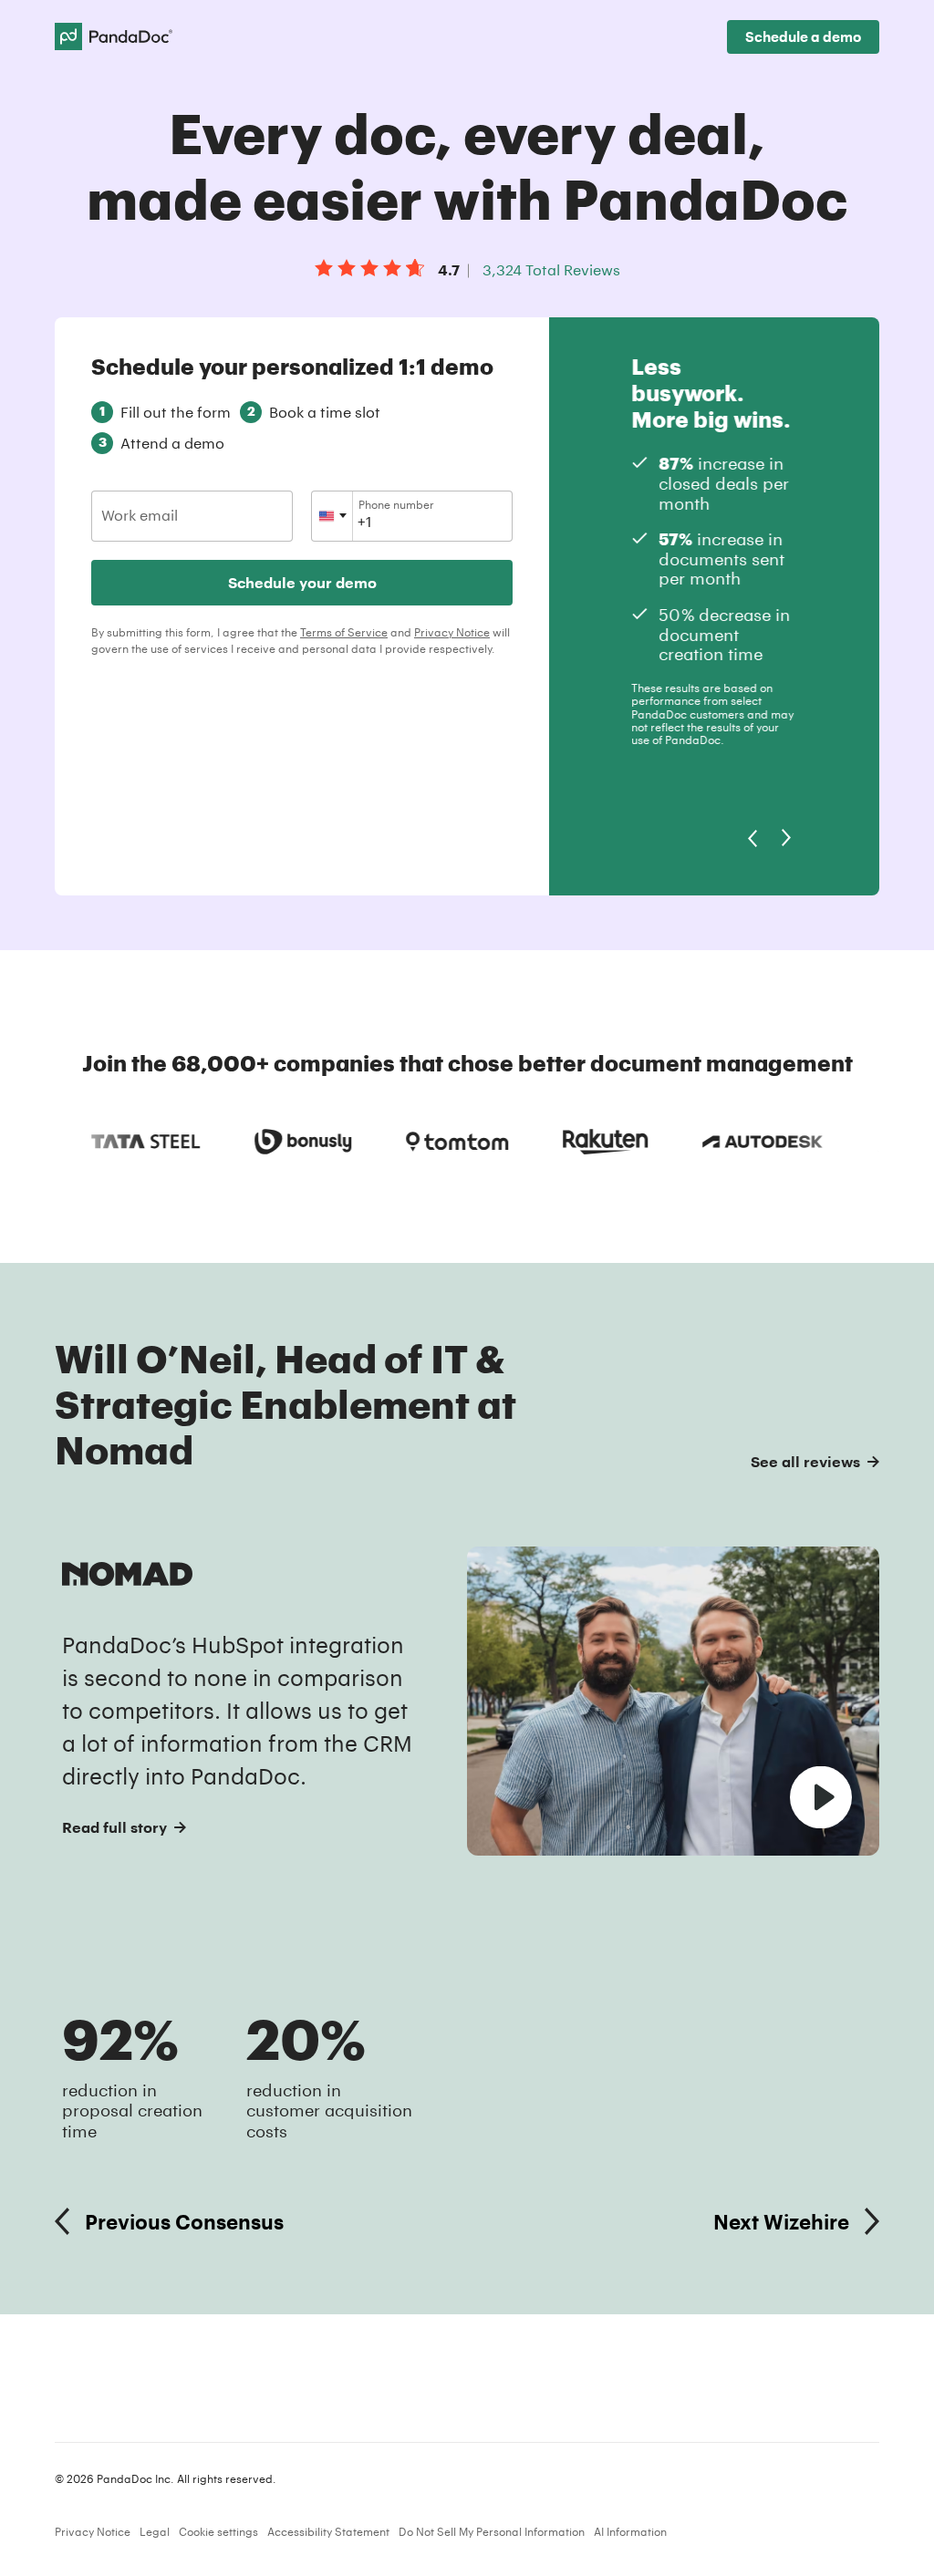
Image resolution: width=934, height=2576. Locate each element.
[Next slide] (787, 838)
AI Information (630, 2531)
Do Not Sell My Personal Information (492, 2531)
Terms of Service (344, 632)
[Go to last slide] (752, 838)
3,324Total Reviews (551, 269)
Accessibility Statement (328, 2531)
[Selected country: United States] (332, 516)
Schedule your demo (302, 582)
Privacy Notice (452, 632)
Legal (155, 2531)
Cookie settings (218, 2531)
